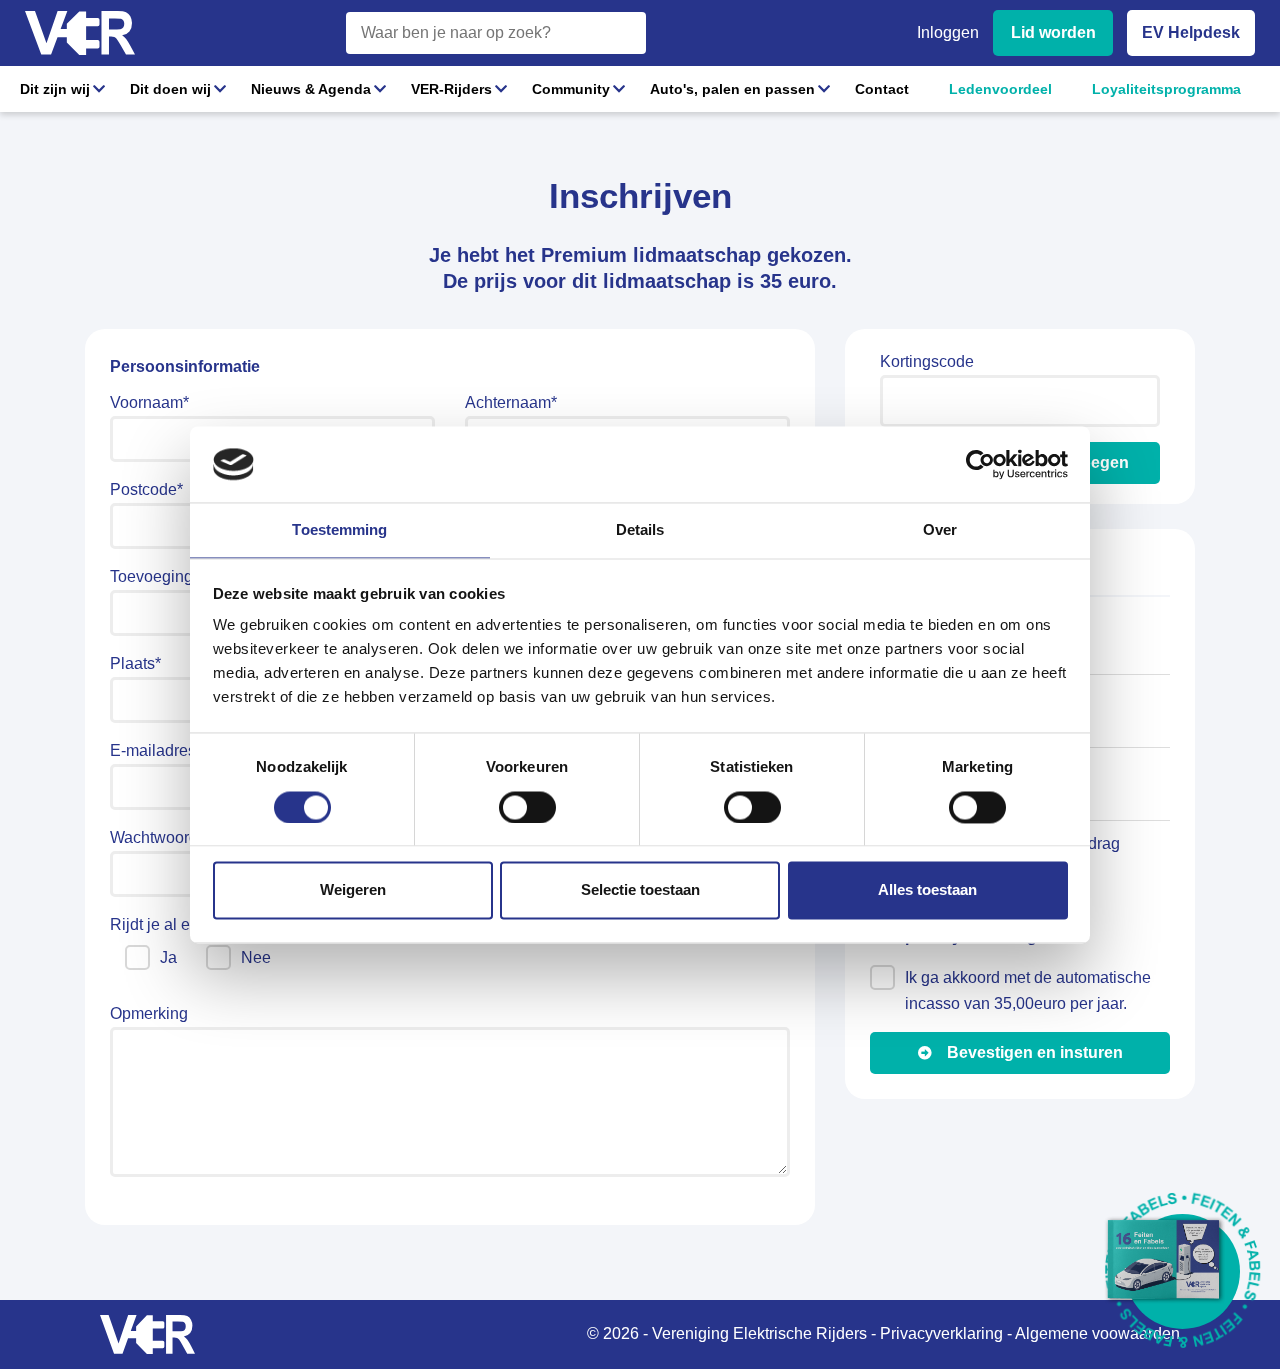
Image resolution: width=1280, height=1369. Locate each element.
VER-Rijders (451, 89)
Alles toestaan (927, 890)
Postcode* (146, 489)
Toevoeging (151, 576)
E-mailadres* (156, 750)
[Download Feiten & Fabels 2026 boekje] (1182, 1271)
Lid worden (1053, 32)
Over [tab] (940, 530)
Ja (168, 957)
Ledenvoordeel (1000, 89)
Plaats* (135, 663)
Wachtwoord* (157, 837)
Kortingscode (927, 361)
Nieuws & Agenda (311, 89)
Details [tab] (640, 530)
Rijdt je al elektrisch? (184, 924)
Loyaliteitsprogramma (1166, 89)
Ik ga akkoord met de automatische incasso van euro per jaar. (1028, 990)
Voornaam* (149, 402)
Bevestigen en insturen (1035, 1052)
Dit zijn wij (55, 89)
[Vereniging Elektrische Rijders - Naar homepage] (80, 33)
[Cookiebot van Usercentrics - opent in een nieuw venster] (980, 464)
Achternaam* (511, 402)
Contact (882, 89)
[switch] (527, 807)
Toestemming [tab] (339, 530)
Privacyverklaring (941, 1333)
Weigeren (353, 890)
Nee (256, 957)
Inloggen (948, 32)
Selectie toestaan (640, 890)
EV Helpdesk (1191, 32)
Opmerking (149, 1013)
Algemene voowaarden (1097, 1333)
